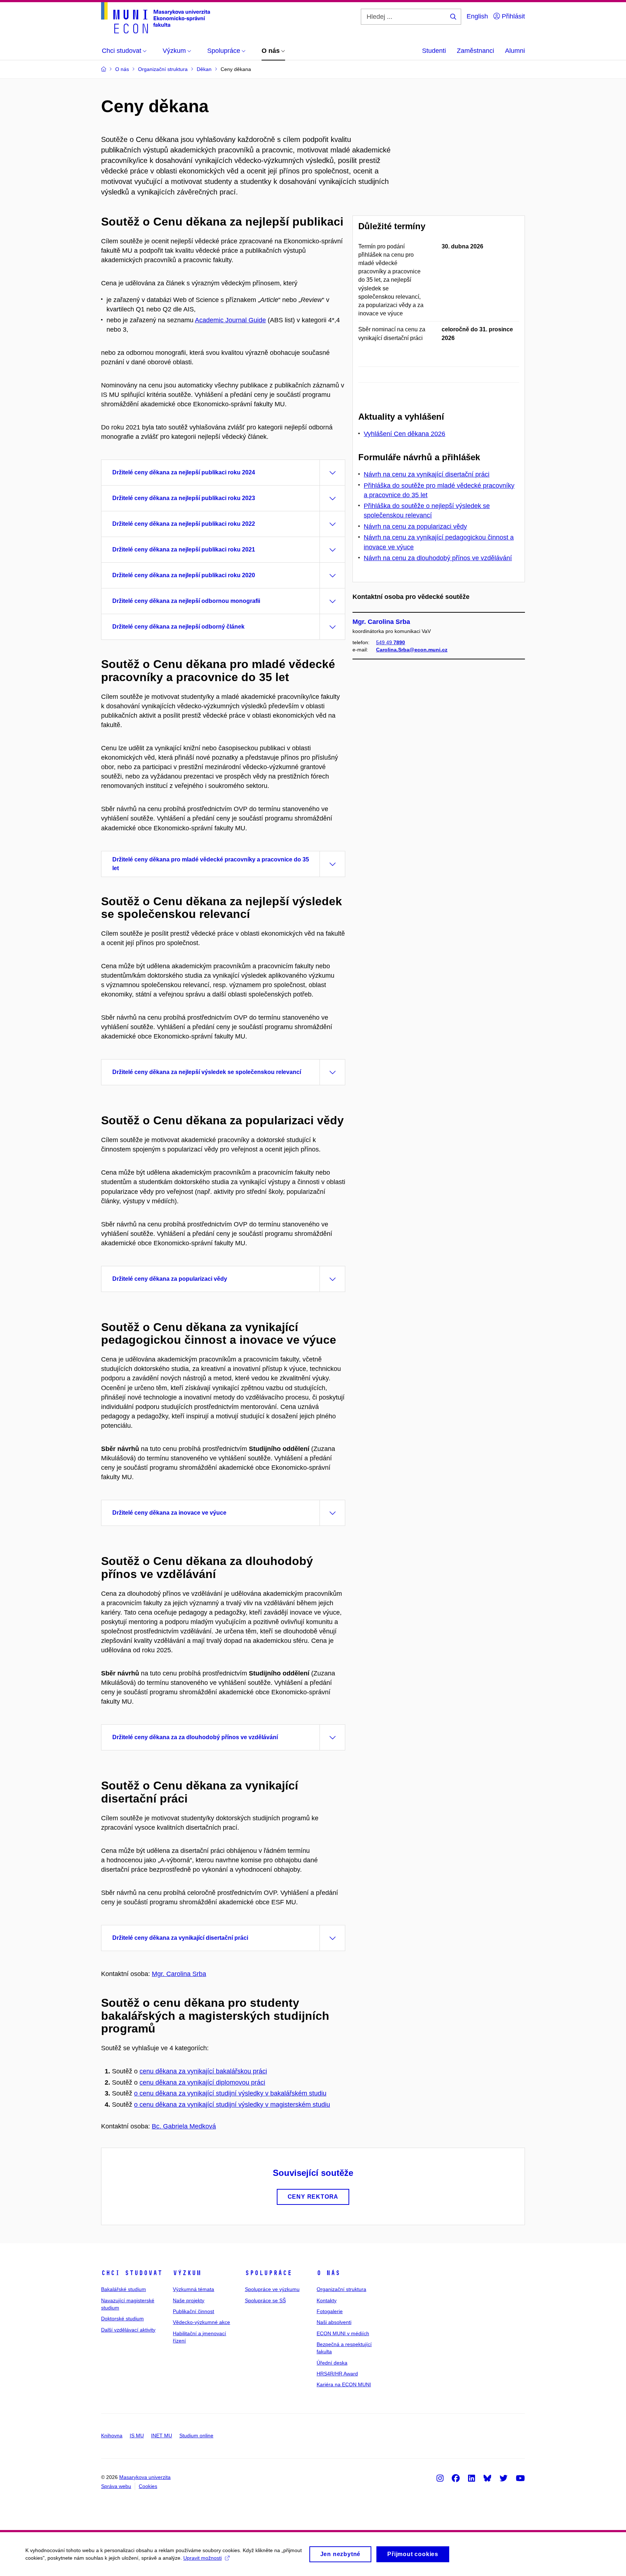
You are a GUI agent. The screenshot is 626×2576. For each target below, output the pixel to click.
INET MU (162, 2436)
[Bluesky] (487, 2478)
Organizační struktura (341, 2289)
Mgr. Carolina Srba (179, 1974)
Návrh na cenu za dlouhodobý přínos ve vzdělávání (438, 558)
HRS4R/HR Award (337, 2374)
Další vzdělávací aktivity (128, 2330)
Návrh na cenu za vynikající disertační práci (427, 474)
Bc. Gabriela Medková (184, 2126)
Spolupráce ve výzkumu (272, 2289)
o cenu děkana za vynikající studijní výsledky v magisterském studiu (232, 2105)
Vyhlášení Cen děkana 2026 (404, 434)
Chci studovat (132, 2273)
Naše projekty (189, 2300)
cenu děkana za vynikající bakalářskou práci (203, 2071)
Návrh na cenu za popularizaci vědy (415, 526)
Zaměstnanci (475, 51)
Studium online (196, 2436)
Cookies (148, 2486)
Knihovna (112, 2436)
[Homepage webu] (156, 18)
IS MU (137, 2436)
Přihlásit (512, 16)
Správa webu (116, 2486)
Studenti (434, 51)
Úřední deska (332, 2363)
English (477, 16)
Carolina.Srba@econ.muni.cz (412, 650)
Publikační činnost (193, 2311)
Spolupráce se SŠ (265, 2300)
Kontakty (327, 2300)
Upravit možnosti (203, 2558)
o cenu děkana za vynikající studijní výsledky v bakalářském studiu (230, 2093)
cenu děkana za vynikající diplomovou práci (202, 2082)
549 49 (391, 642)
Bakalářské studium (124, 2289)
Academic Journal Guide (230, 320)
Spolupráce (268, 2273)
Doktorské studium (122, 2319)
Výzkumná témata (193, 2289)
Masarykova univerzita (145, 2477)
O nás (328, 2273)
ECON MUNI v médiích (343, 2333)
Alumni (515, 51)
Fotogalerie (330, 2311)
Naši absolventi (334, 2322)
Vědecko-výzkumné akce (201, 2322)
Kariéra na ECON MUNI (344, 2384)
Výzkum (187, 2273)
